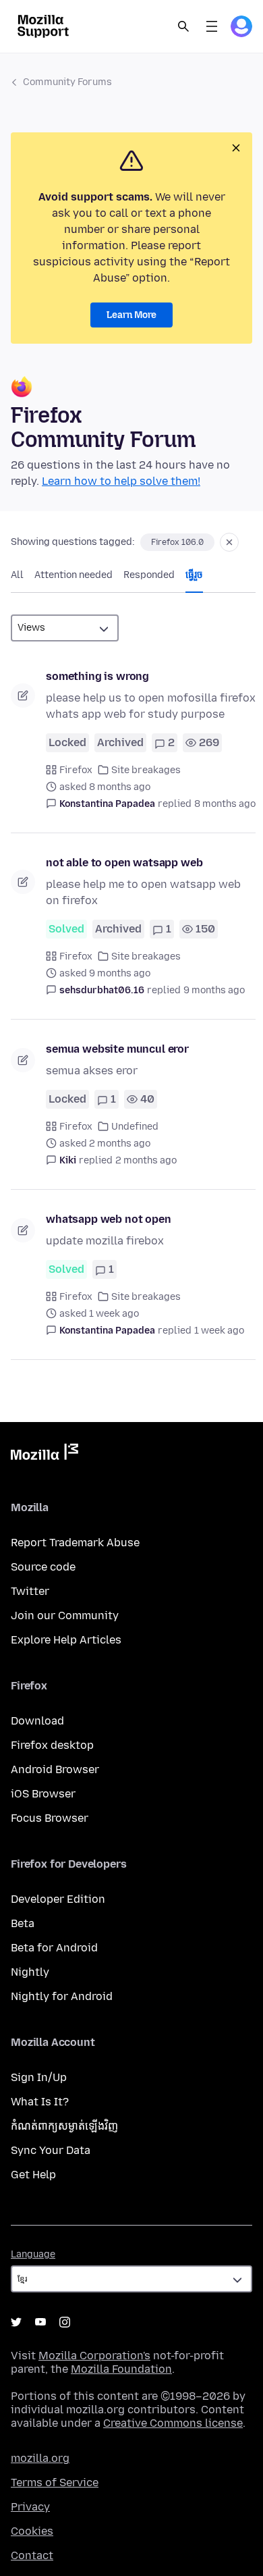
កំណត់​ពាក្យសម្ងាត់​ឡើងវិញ (64, 2126)
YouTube (40, 2322)
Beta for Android (54, 1948)
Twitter (30, 1591)
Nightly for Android (62, 1996)
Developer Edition (58, 1899)
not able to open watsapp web (124, 863)
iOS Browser (43, 1794)
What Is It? (40, 2102)
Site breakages (146, 770)
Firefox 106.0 (177, 542)
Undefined (135, 1127)
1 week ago (219, 1331)
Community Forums (67, 82)
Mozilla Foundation (121, 2369)
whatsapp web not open (109, 1219)
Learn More (131, 315)
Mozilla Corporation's (94, 2356)
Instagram (65, 2322)
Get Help (33, 2175)
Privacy (30, 2507)
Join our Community (65, 1615)
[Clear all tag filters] (229, 542)
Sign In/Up (39, 2077)
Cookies (32, 2531)
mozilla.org (40, 2458)
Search (183, 26)
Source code (43, 1567)
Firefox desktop (52, 1745)
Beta (23, 1923)
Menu (212, 26)
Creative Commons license (173, 2423)
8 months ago (225, 804)
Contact (32, 2555)
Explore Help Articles (66, 1640)
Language (33, 2254)
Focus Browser (50, 1818)
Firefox (76, 770)
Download (37, 1721)
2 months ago (146, 1160)
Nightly (30, 1972)
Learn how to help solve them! (121, 481)
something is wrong (97, 676)
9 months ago (214, 990)
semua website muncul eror (117, 1049)
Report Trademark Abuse (75, 1543)
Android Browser (55, 1769)
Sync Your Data (51, 2150)
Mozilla (45, 1454)
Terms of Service (55, 2482)
